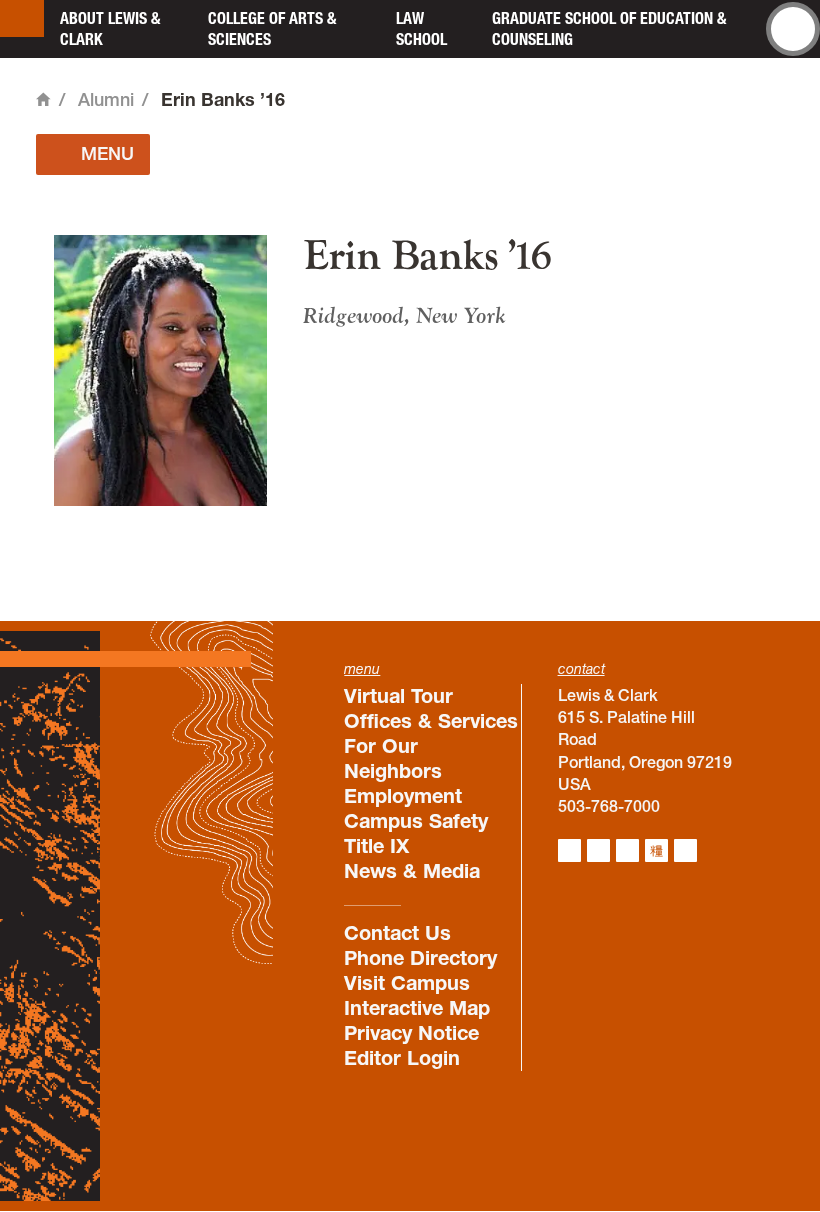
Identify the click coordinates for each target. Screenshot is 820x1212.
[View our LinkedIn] (627, 850)
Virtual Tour (398, 696)
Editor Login (402, 1058)
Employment (403, 796)
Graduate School (609, 28)
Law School (421, 28)
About (110, 28)
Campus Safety (416, 821)
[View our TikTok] (656, 850)
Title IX (376, 846)
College (272, 28)
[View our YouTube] (685, 850)
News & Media (412, 871)
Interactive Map (417, 1008)
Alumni (106, 99)
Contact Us (397, 933)
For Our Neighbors (393, 758)
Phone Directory (420, 958)
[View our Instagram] (569, 850)
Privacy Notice (411, 1033)
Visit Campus (407, 983)
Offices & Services (431, 721)
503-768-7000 (609, 806)
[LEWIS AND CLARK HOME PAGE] (22, 18)
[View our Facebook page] (598, 850)
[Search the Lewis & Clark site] (793, 29)
